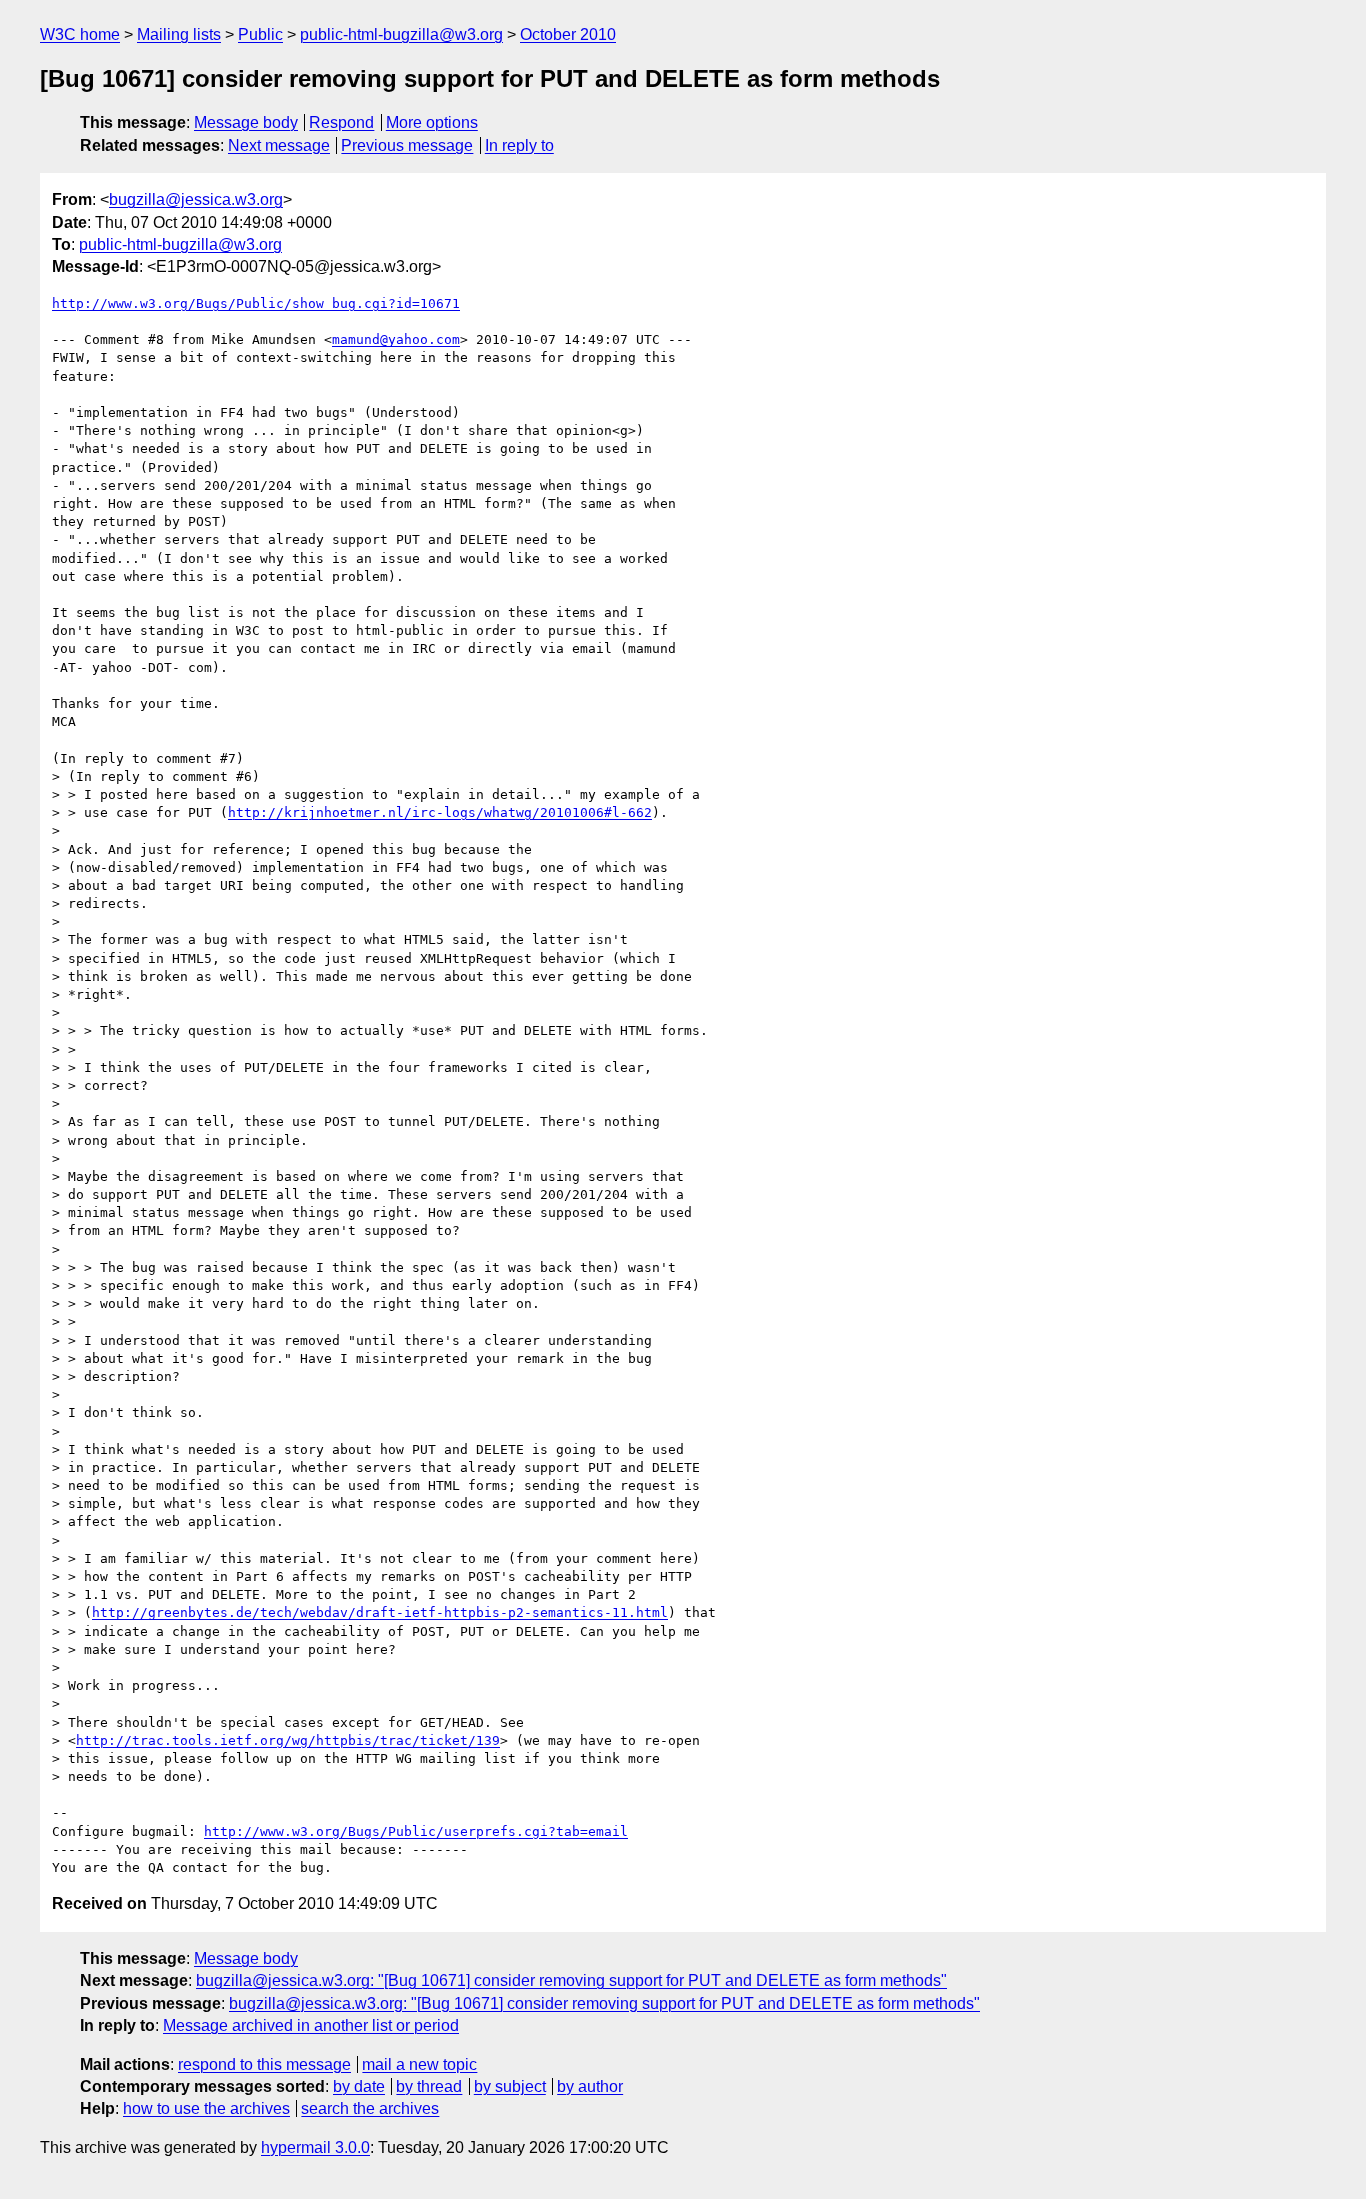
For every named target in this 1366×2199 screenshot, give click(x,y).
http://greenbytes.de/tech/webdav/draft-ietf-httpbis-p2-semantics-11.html (380, 1612)
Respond (341, 122)
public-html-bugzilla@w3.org (401, 34)
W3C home (80, 34)
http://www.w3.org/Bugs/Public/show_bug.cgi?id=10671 (256, 303)
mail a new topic (419, 2064)
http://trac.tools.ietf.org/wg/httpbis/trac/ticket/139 (288, 1740)
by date (359, 2086)
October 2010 (568, 34)
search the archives (370, 2108)
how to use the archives (206, 2108)
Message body (246, 122)
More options (432, 122)
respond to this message (264, 2064)
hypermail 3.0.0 (315, 2147)
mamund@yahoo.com (396, 339)
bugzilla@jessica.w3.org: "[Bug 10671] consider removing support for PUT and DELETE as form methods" (571, 1980)
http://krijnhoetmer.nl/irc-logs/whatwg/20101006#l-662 (440, 812)
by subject (510, 2086)
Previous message (407, 145)
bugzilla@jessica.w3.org (196, 199)
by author (590, 2086)
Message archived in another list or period (311, 2025)
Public (260, 34)
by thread (429, 2086)
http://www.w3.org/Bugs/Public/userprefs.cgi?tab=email (416, 1831)
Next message (279, 145)
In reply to (519, 145)
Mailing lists (179, 34)
